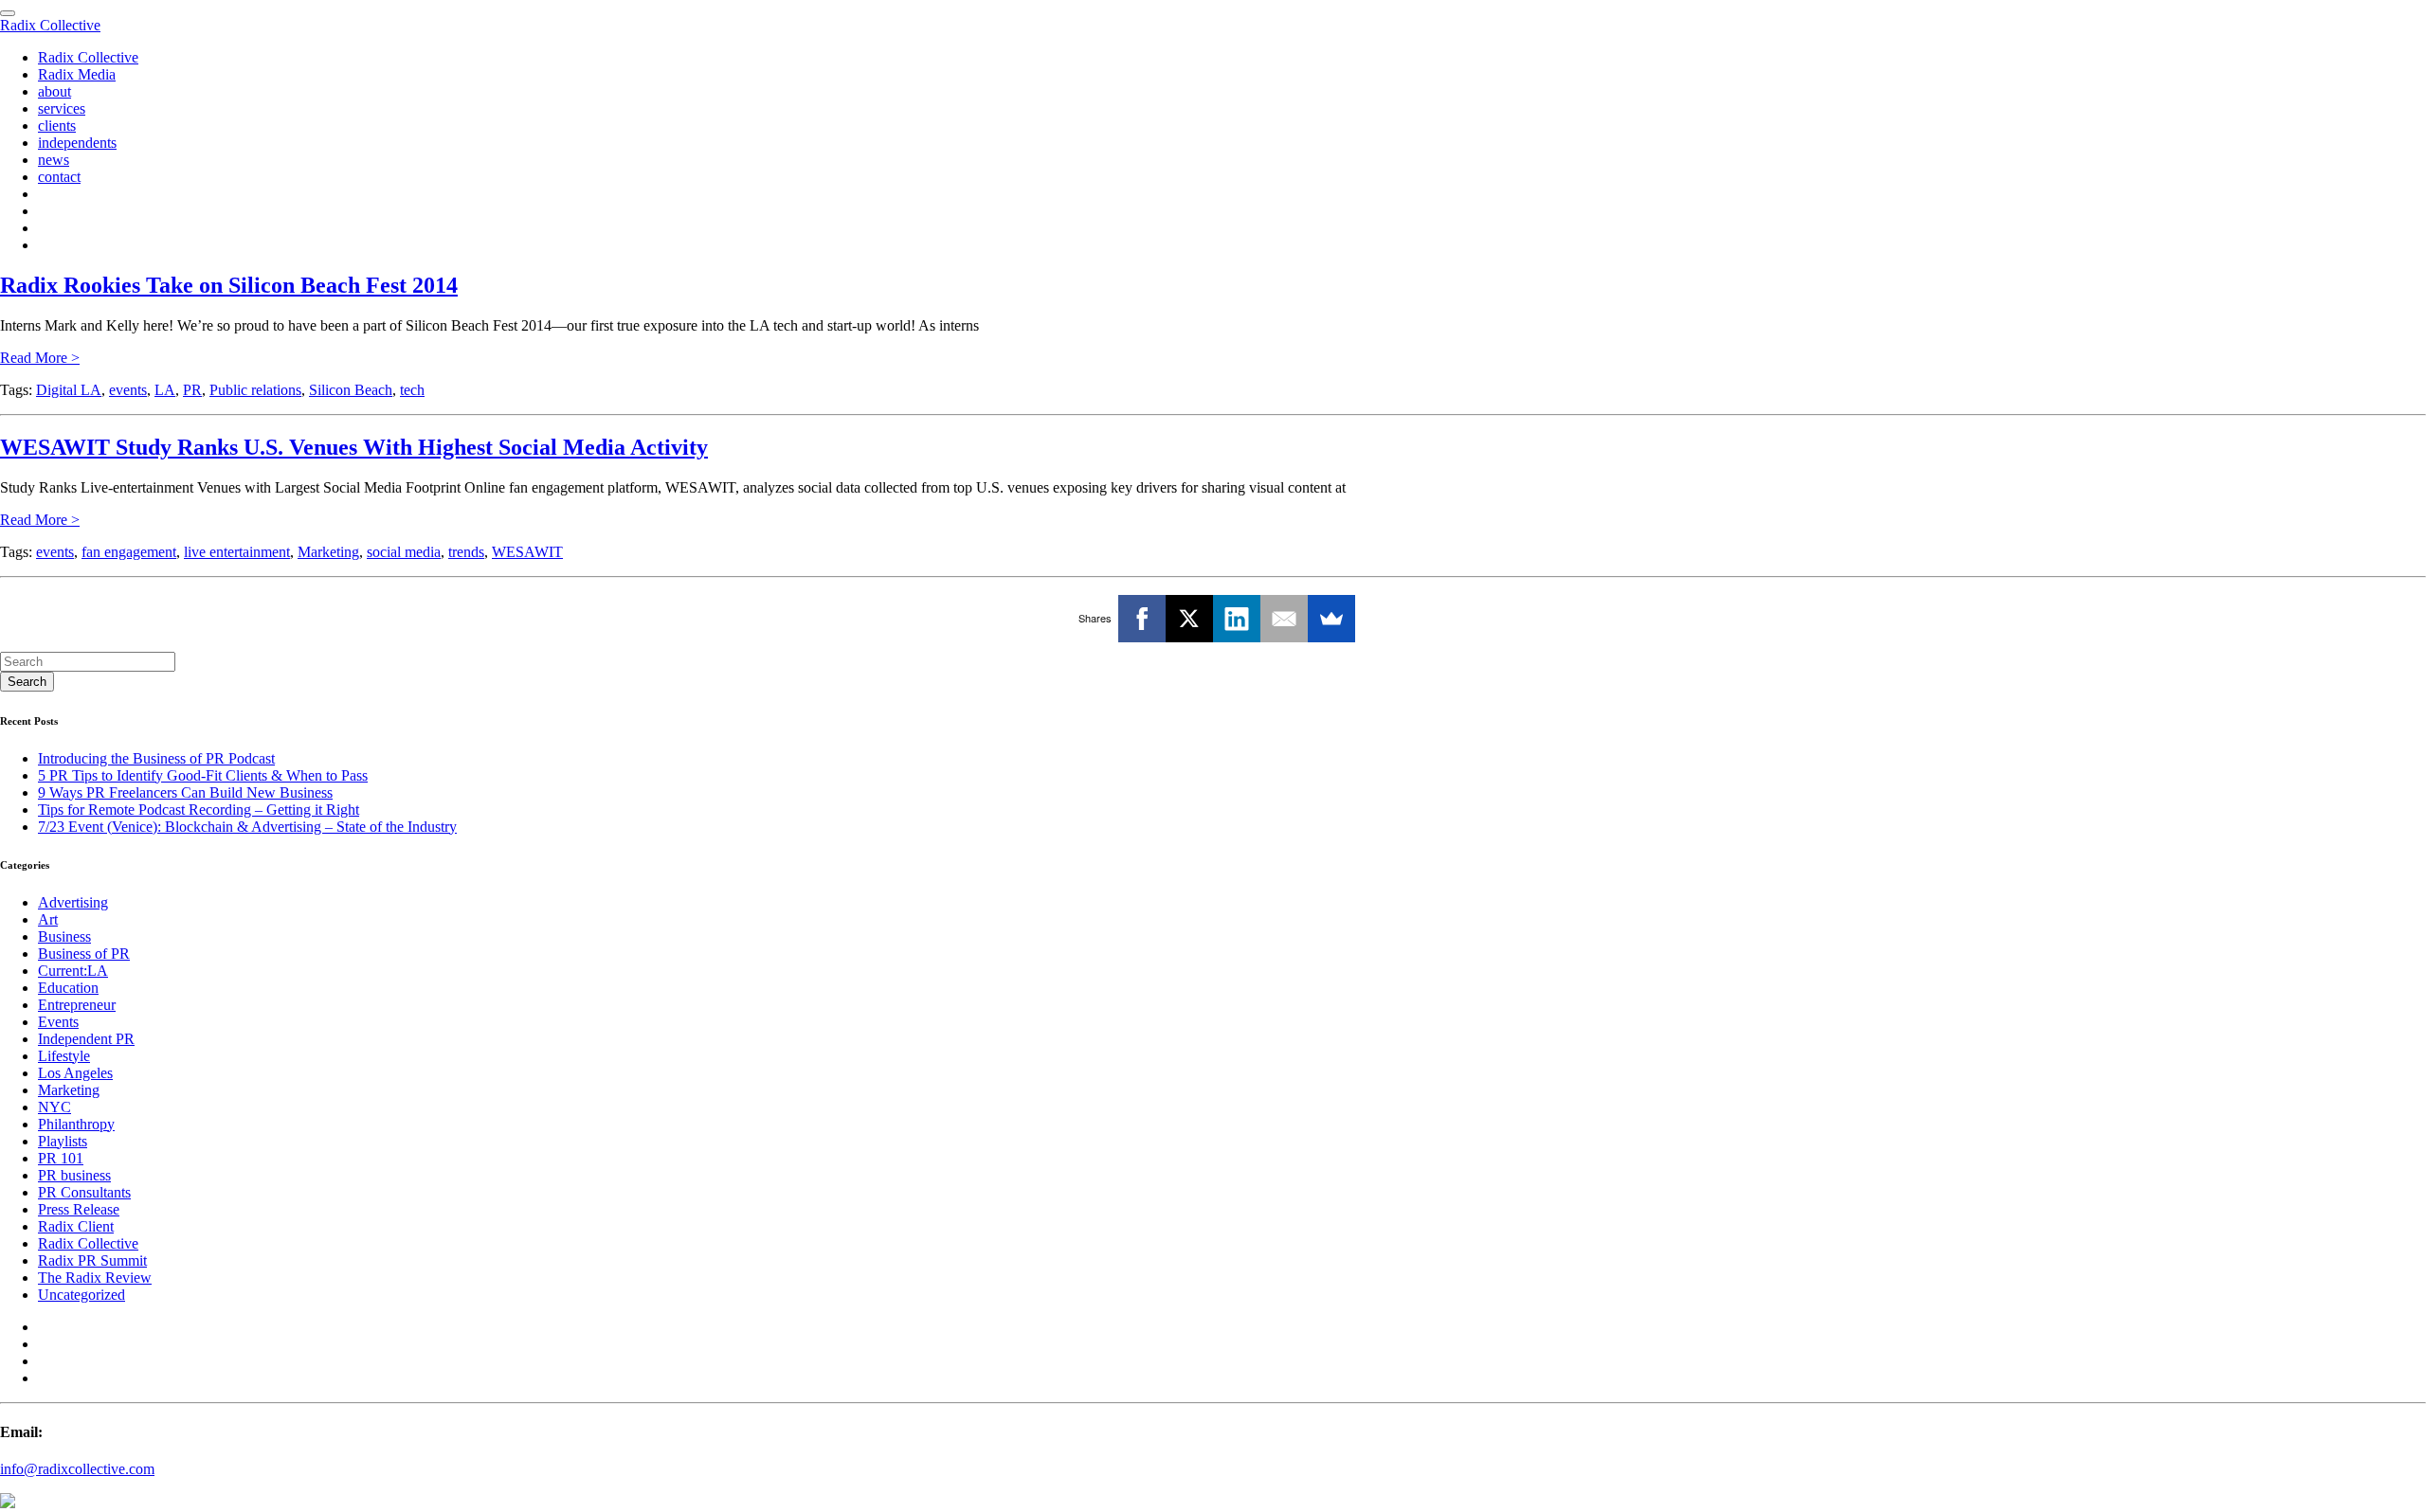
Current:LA (73, 971)
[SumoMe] (1331, 619)
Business (64, 936)
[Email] (1284, 619)
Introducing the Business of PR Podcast (156, 758)
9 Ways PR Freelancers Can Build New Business (185, 792)
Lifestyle (64, 1056)
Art (48, 919)
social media (404, 552)
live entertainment (237, 552)
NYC (54, 1107)
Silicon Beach (351, 390)
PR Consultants (84, 1192)
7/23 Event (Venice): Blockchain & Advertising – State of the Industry (247, 827)
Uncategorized (81, 1295)
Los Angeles (75, 1073)
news (54, 160)
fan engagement (129, 552)
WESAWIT (527, 552)
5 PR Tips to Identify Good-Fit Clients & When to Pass (203, 775)
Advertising (73, 902)
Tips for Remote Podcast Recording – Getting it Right (199, 810)
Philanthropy (76, 1124)
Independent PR (86, 1039)
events (128, 390)
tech (412, 390)
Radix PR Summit (92, 1260)
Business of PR (84, 954)
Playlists (63, 1141)
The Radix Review (95, 1278)
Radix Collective (50, 25)
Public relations (255, 390)
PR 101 (61, 1158)
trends (466, 552)
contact (59, 177)
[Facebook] (1142, 619)
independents (77, 143)
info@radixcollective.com (77, 1469)
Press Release (79, 1209)
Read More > (40, 358)
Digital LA (69, 390)
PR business (74, 1175)
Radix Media (77, 74)
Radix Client (76, 1226)
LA (165, 390)
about (54, 91)
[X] (1189, 619)
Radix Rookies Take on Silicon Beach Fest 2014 (229, 285)
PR (192, 390)
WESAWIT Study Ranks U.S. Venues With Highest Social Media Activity (354, 447)
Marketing (328, 552)
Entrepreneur (77, 1005)
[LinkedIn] (1237, 619)
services (62, 108)
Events (58, 1022)
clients (57, 126)
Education (68, 988)
